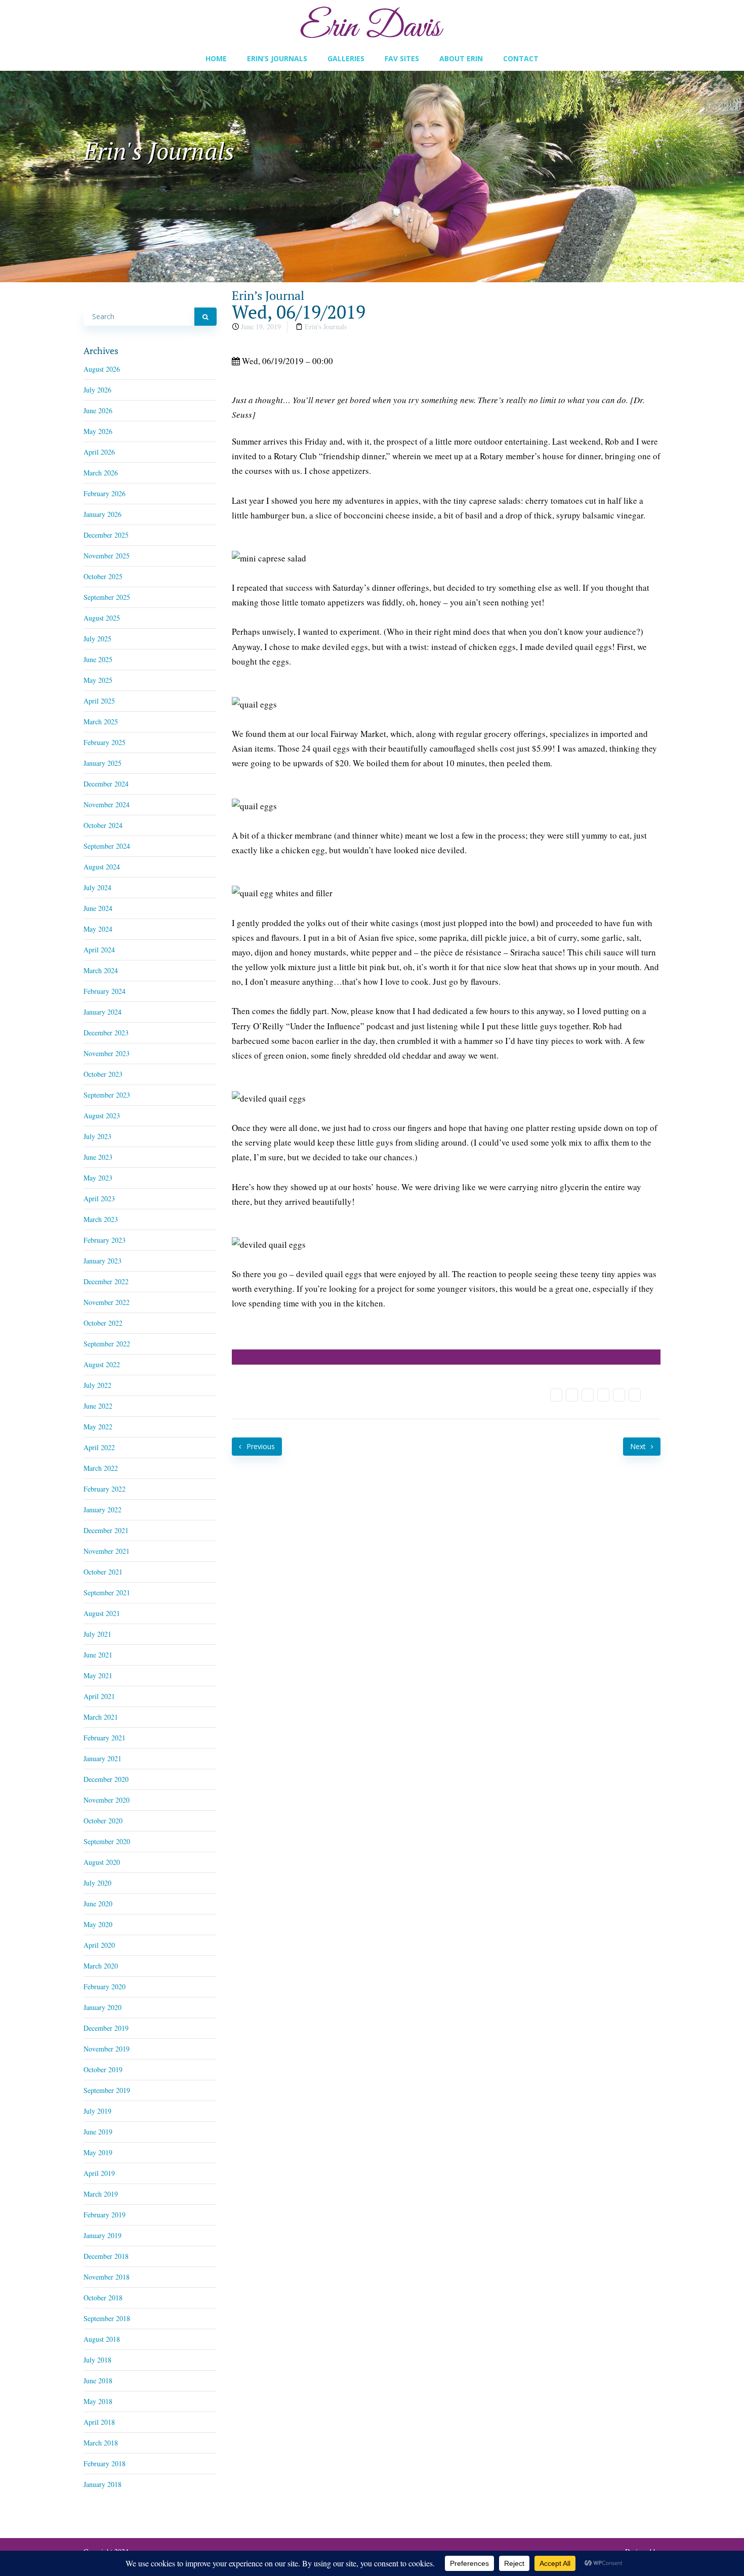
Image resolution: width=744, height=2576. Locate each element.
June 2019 (98, 2132)
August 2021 (102, 1613)
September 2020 (107, 1841)
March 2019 (101, 2194)
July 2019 (97, 2111)
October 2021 (103, 1572)
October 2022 (103, 1323)
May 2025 (98, 680)
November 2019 (107, 2049)
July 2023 (97, 1136)
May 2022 (98, 1427)
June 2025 (98, 659)
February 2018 (105, 2463)
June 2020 (98, 1904)
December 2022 (106, 1281)
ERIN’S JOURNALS (277, 58)
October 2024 (103, 825)
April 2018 (99, 2422)
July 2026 (97, 390)
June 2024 (98, 908)
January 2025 (102, 763)
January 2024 (102, 1012)
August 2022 (102, 1364)
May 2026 (98, 431)
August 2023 (102, 1116)
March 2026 (101, 473)
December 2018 (106, 2256)
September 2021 (107, 1592)
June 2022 (98, 1406)
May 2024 (98, 929)
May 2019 (98, 2152)
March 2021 (101, 1717)
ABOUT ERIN (461, 58)
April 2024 (99, 950)
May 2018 (98, 2401)
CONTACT (521, 58)
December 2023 (106, 1033)
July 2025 (97, 639)
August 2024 (102, 867)
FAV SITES (402, 58)
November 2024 (107, 804)
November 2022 (107, 1302)
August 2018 (102, 2339)
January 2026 (102, 514)
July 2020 (97, 1883)
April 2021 (99, 1696)
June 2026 (98, 410)
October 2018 (103, 2298)
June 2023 (98, 1157)
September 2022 (107, 1344)
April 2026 (99, 452)
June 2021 (98, 1655)
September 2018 (107, 2318)
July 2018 (97, 2360)
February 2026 (105, 493)
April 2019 (99, 2173)
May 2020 (98, 1924)
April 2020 (99, 1945)
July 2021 (97, 1634)
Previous (260, 1446)
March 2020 (101, 1966)
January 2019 (102, 2235)
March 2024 (101, 970)
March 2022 (101, 1468)
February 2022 (105, 1489)
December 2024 (106, 784)
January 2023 (102, 1261)
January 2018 (102, 2484)
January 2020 (102, 2007)
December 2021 (106, 1530)
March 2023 (101, 1219)
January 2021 (102, 1758)
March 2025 (101, 722)
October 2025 (103, 576)
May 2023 (98, 1178)
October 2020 (103, 1821)
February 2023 (105, 1240)
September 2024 (107, 846)
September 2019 (107, 2090)
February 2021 (105, 1738)
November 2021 (107, 1551)
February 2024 (105, 991)
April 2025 (99, 701)
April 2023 (99, 1198)
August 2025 (102, 618)
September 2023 (107, 1095)
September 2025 (107, 597)
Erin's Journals (326, 326)
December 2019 (106, 2028)
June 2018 (98, 2381)
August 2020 (102, 1862)
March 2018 (101, 2443)
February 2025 (105, 742)
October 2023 (103, 1074)
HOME (216, 58)
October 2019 (103, 2069)
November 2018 (107, 2277)
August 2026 (102, 369)
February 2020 (105, 1986)
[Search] (205, 317)
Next (639, 1446)
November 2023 (107, 1053)
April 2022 (99, 1447)
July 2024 (97, 887)
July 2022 (97, 1385)
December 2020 (106, 1779)
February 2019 (105, 2215)
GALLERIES (346, 58)
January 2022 (102, 1510)
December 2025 (106, 535)
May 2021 (98, 1675)
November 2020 (107, 1800)
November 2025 (107, 556)
